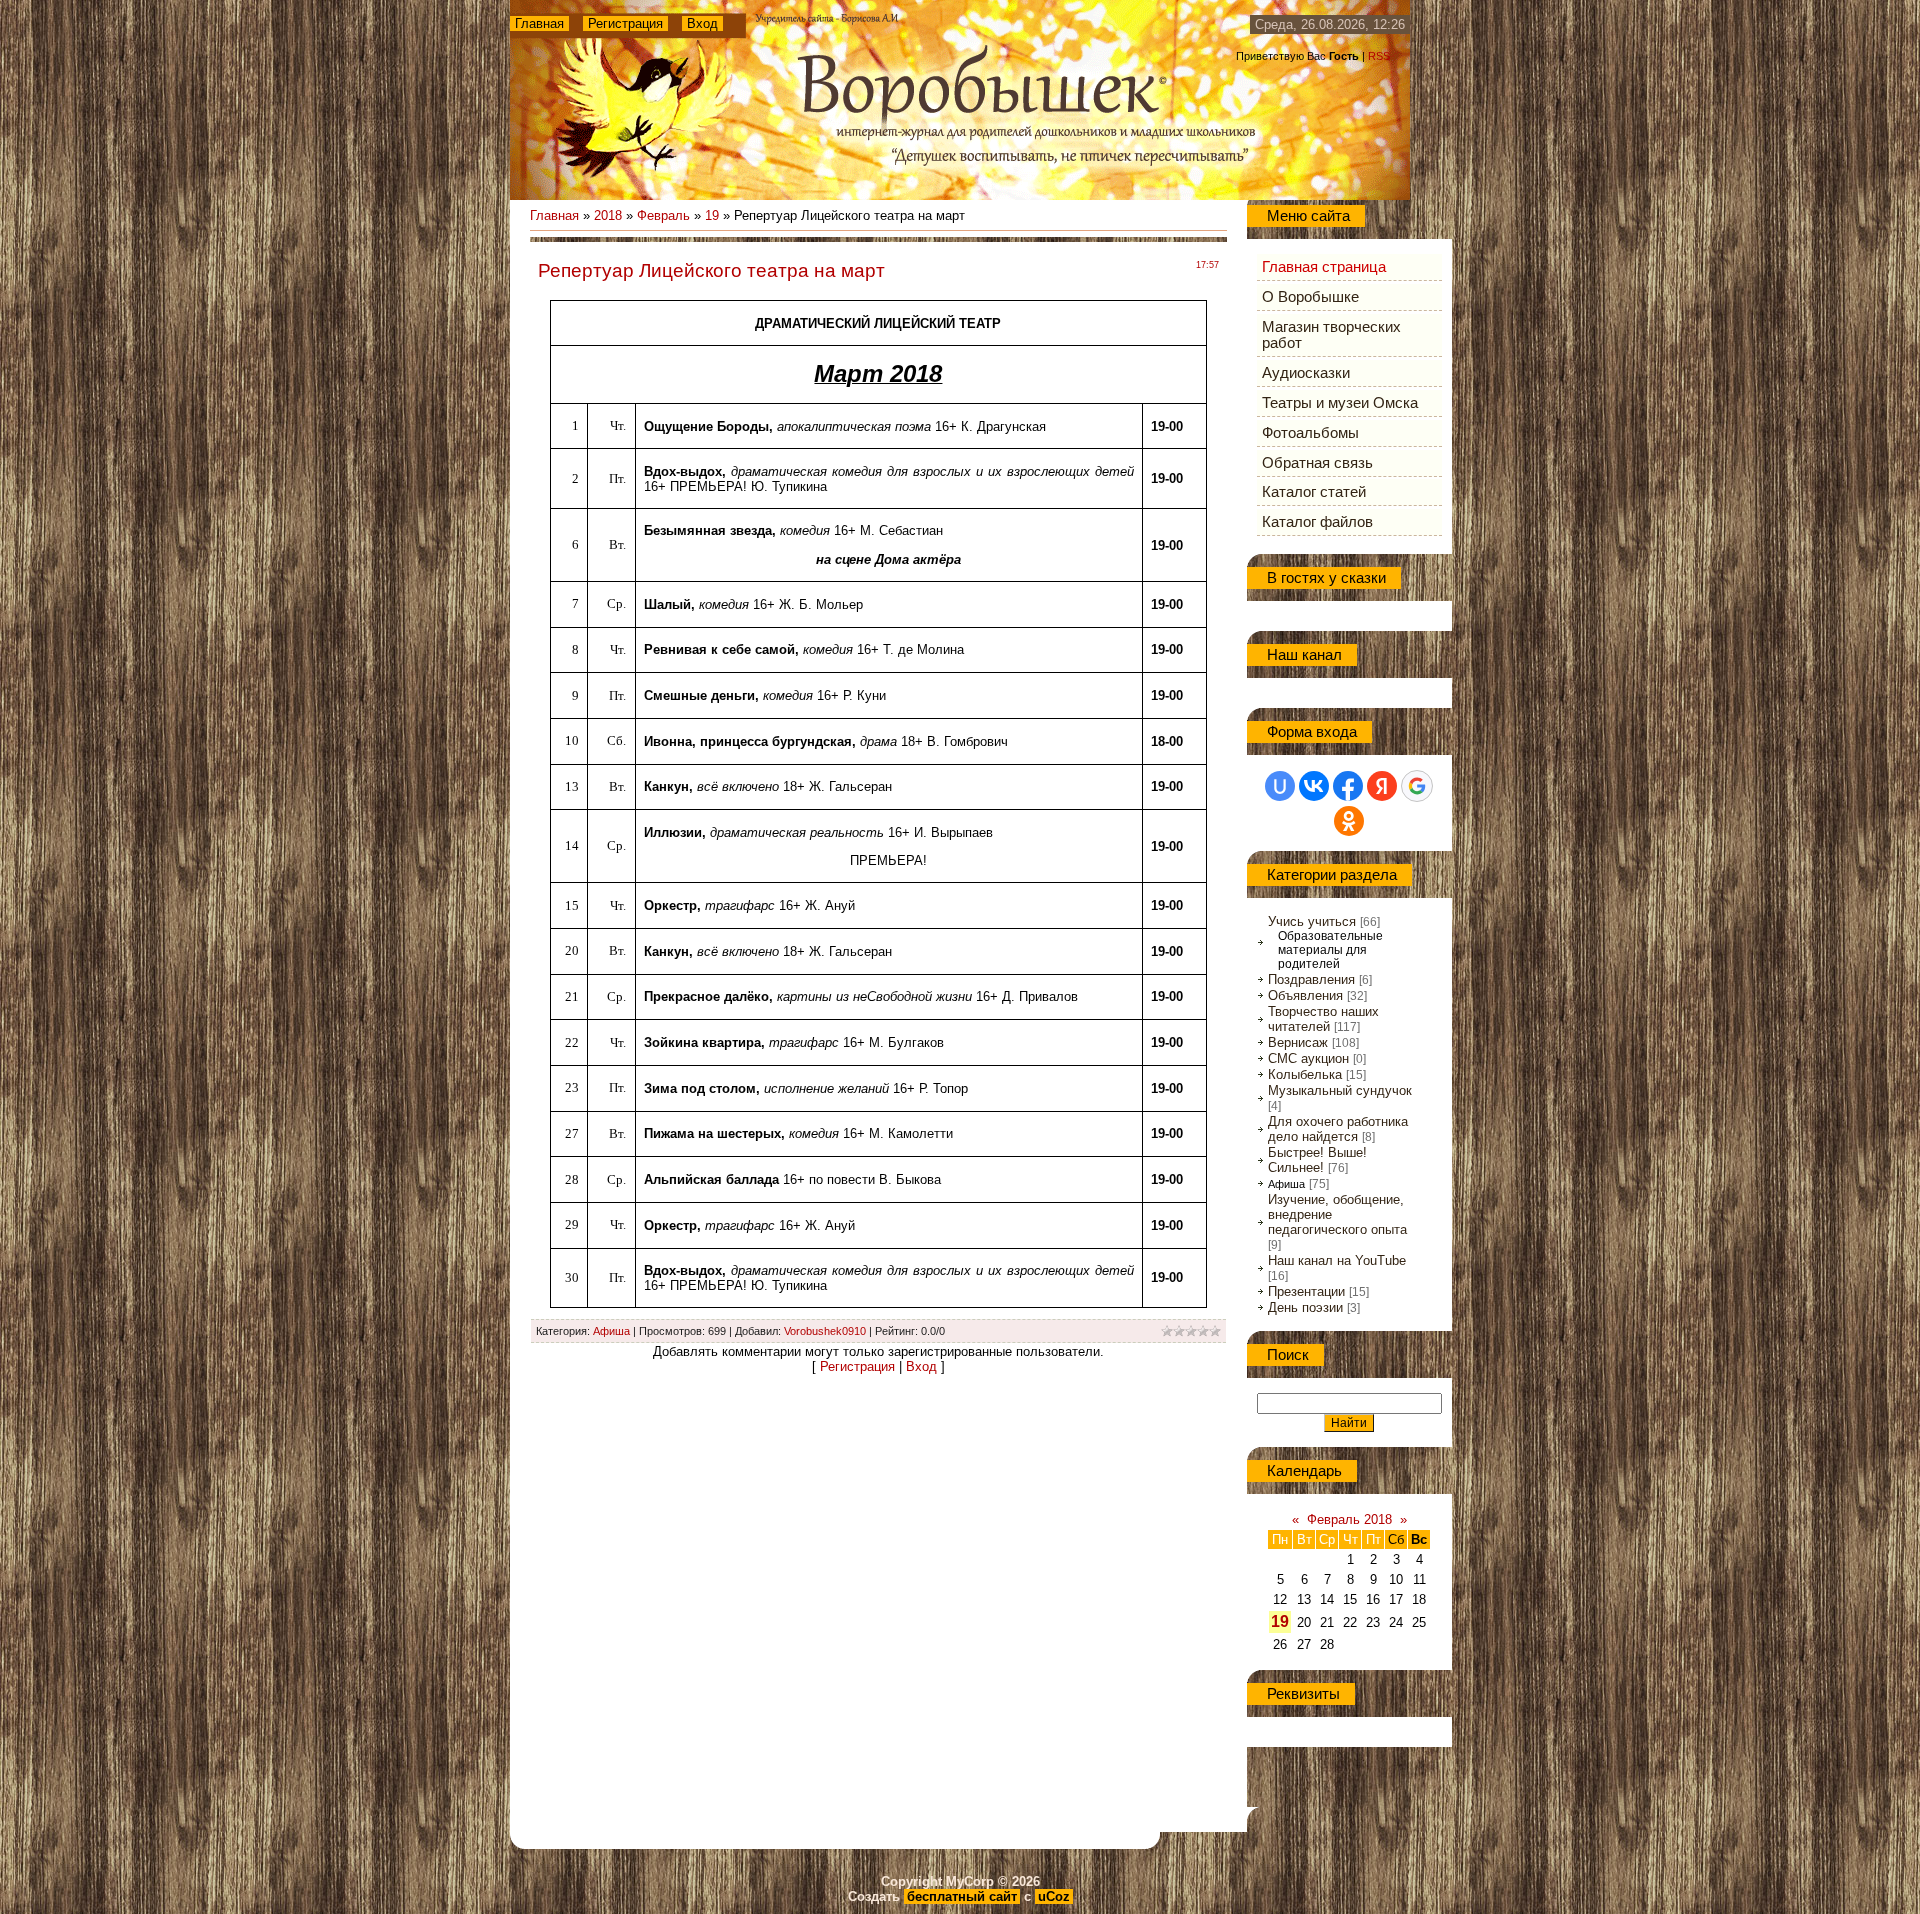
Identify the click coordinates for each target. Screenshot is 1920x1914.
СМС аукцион (1308, 1058)
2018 (608, 215)
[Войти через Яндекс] (1382, 786)
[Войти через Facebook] (1348, 786)
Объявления (1305, 995)
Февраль (663, 215)
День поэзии (1305, 1307)
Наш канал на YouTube (1337, 1260)
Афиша (611, 1331)
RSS (1379, 56)
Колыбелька (1305, 1074)
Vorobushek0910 (825, 1331)
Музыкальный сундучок (1340, 1090)
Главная (539, 23)
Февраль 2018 (1349, 1519)
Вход (702, 23)
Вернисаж (1298, 1042)
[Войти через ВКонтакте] (1314, 786)
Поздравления (1311, 979)
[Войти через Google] (1417, 786)
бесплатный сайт (962, 1896)
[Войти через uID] (1280, 786)
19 (712, 215)
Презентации (1306, 1291)
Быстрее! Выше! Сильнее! (1317, 1160)
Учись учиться (1312, 921)
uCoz (1054, 1896)
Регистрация (625, 23)
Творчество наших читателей (1323, 1019)
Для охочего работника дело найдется (1338, 1129)
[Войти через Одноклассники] (1349, 821)
